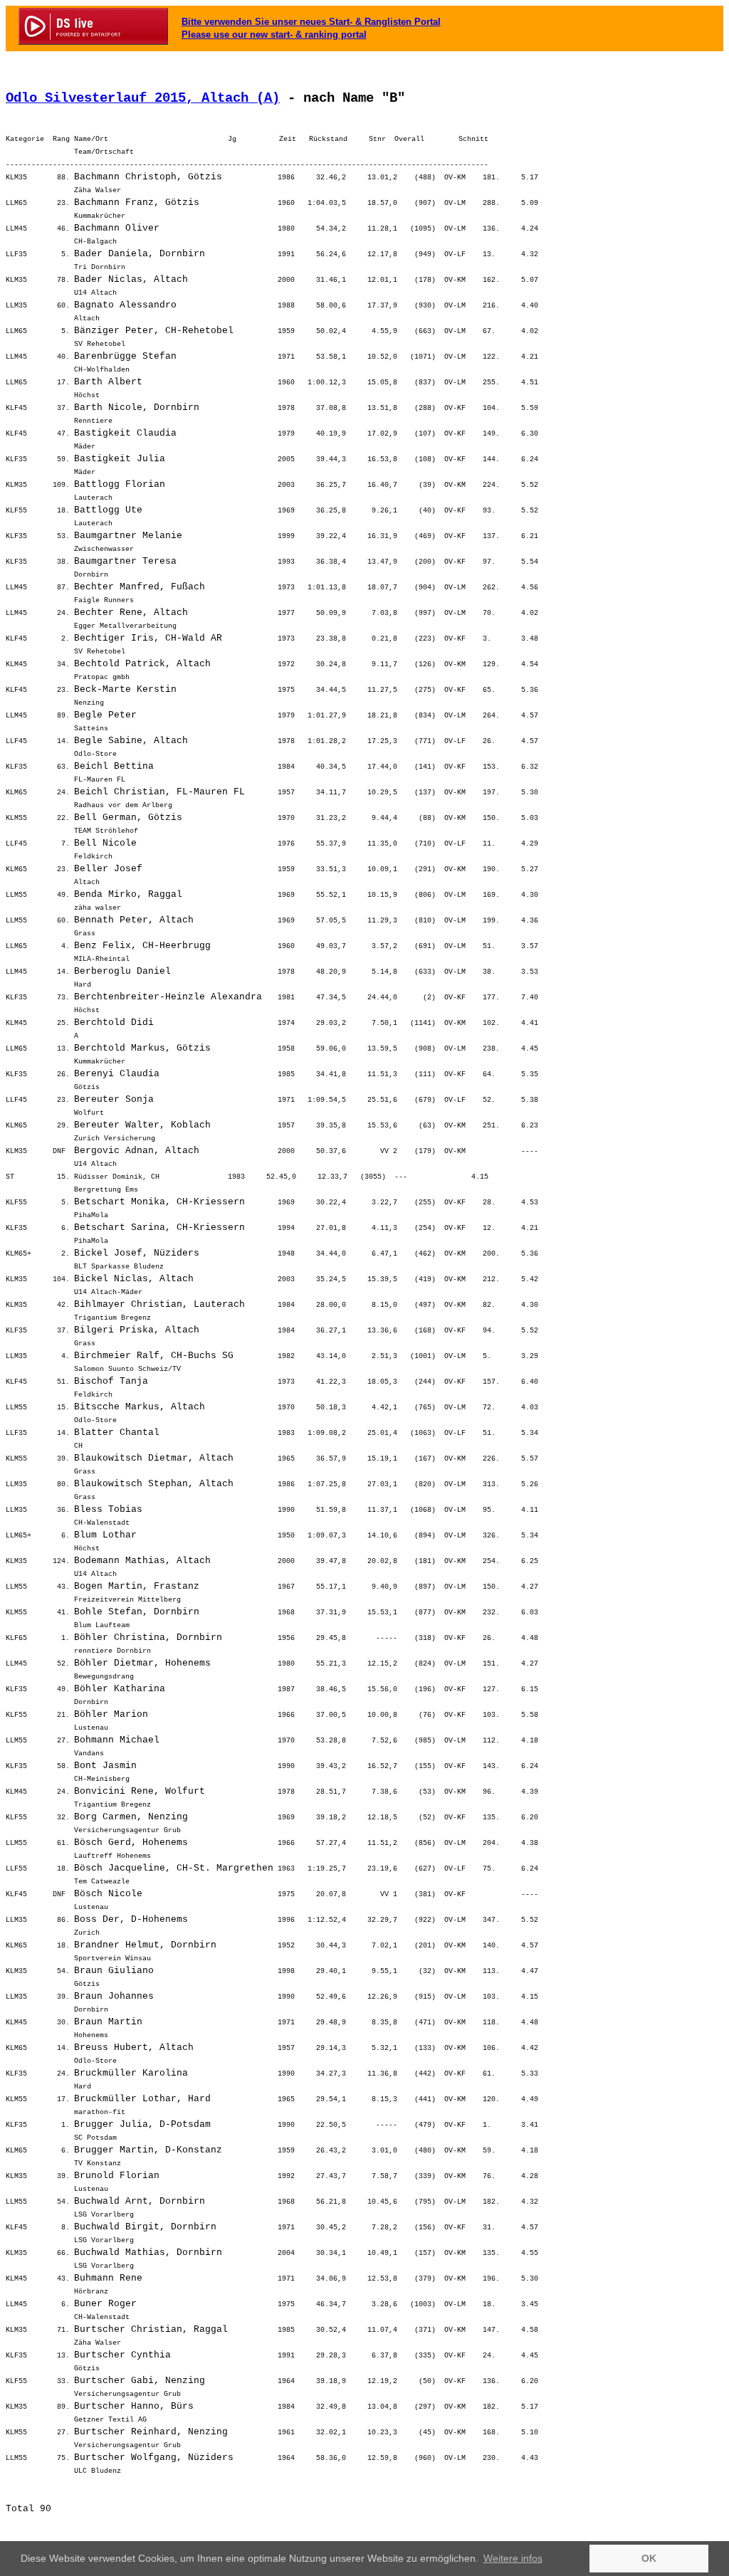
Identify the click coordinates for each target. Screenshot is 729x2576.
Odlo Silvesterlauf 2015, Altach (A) (143, 98)
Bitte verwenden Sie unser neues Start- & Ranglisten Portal (311, 22)
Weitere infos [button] (513, 2558)
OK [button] (649, 2558)
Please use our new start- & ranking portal (274, 35)
